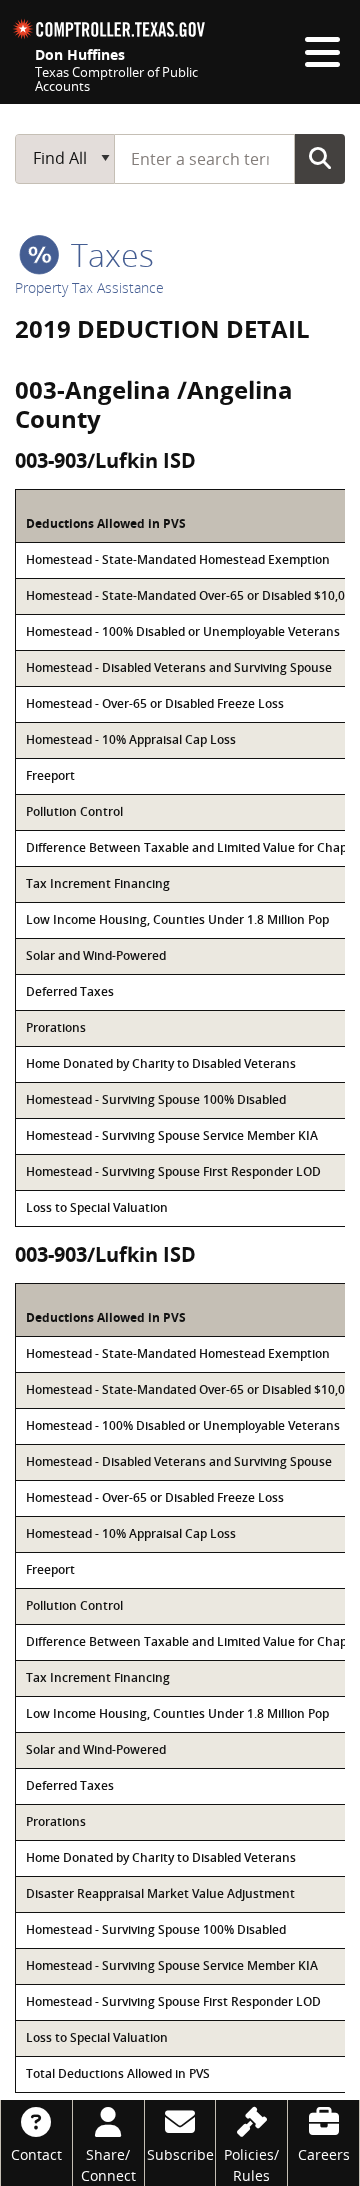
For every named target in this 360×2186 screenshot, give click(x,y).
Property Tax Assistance (89, 287)
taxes (108, 254)
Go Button (320, 158)
